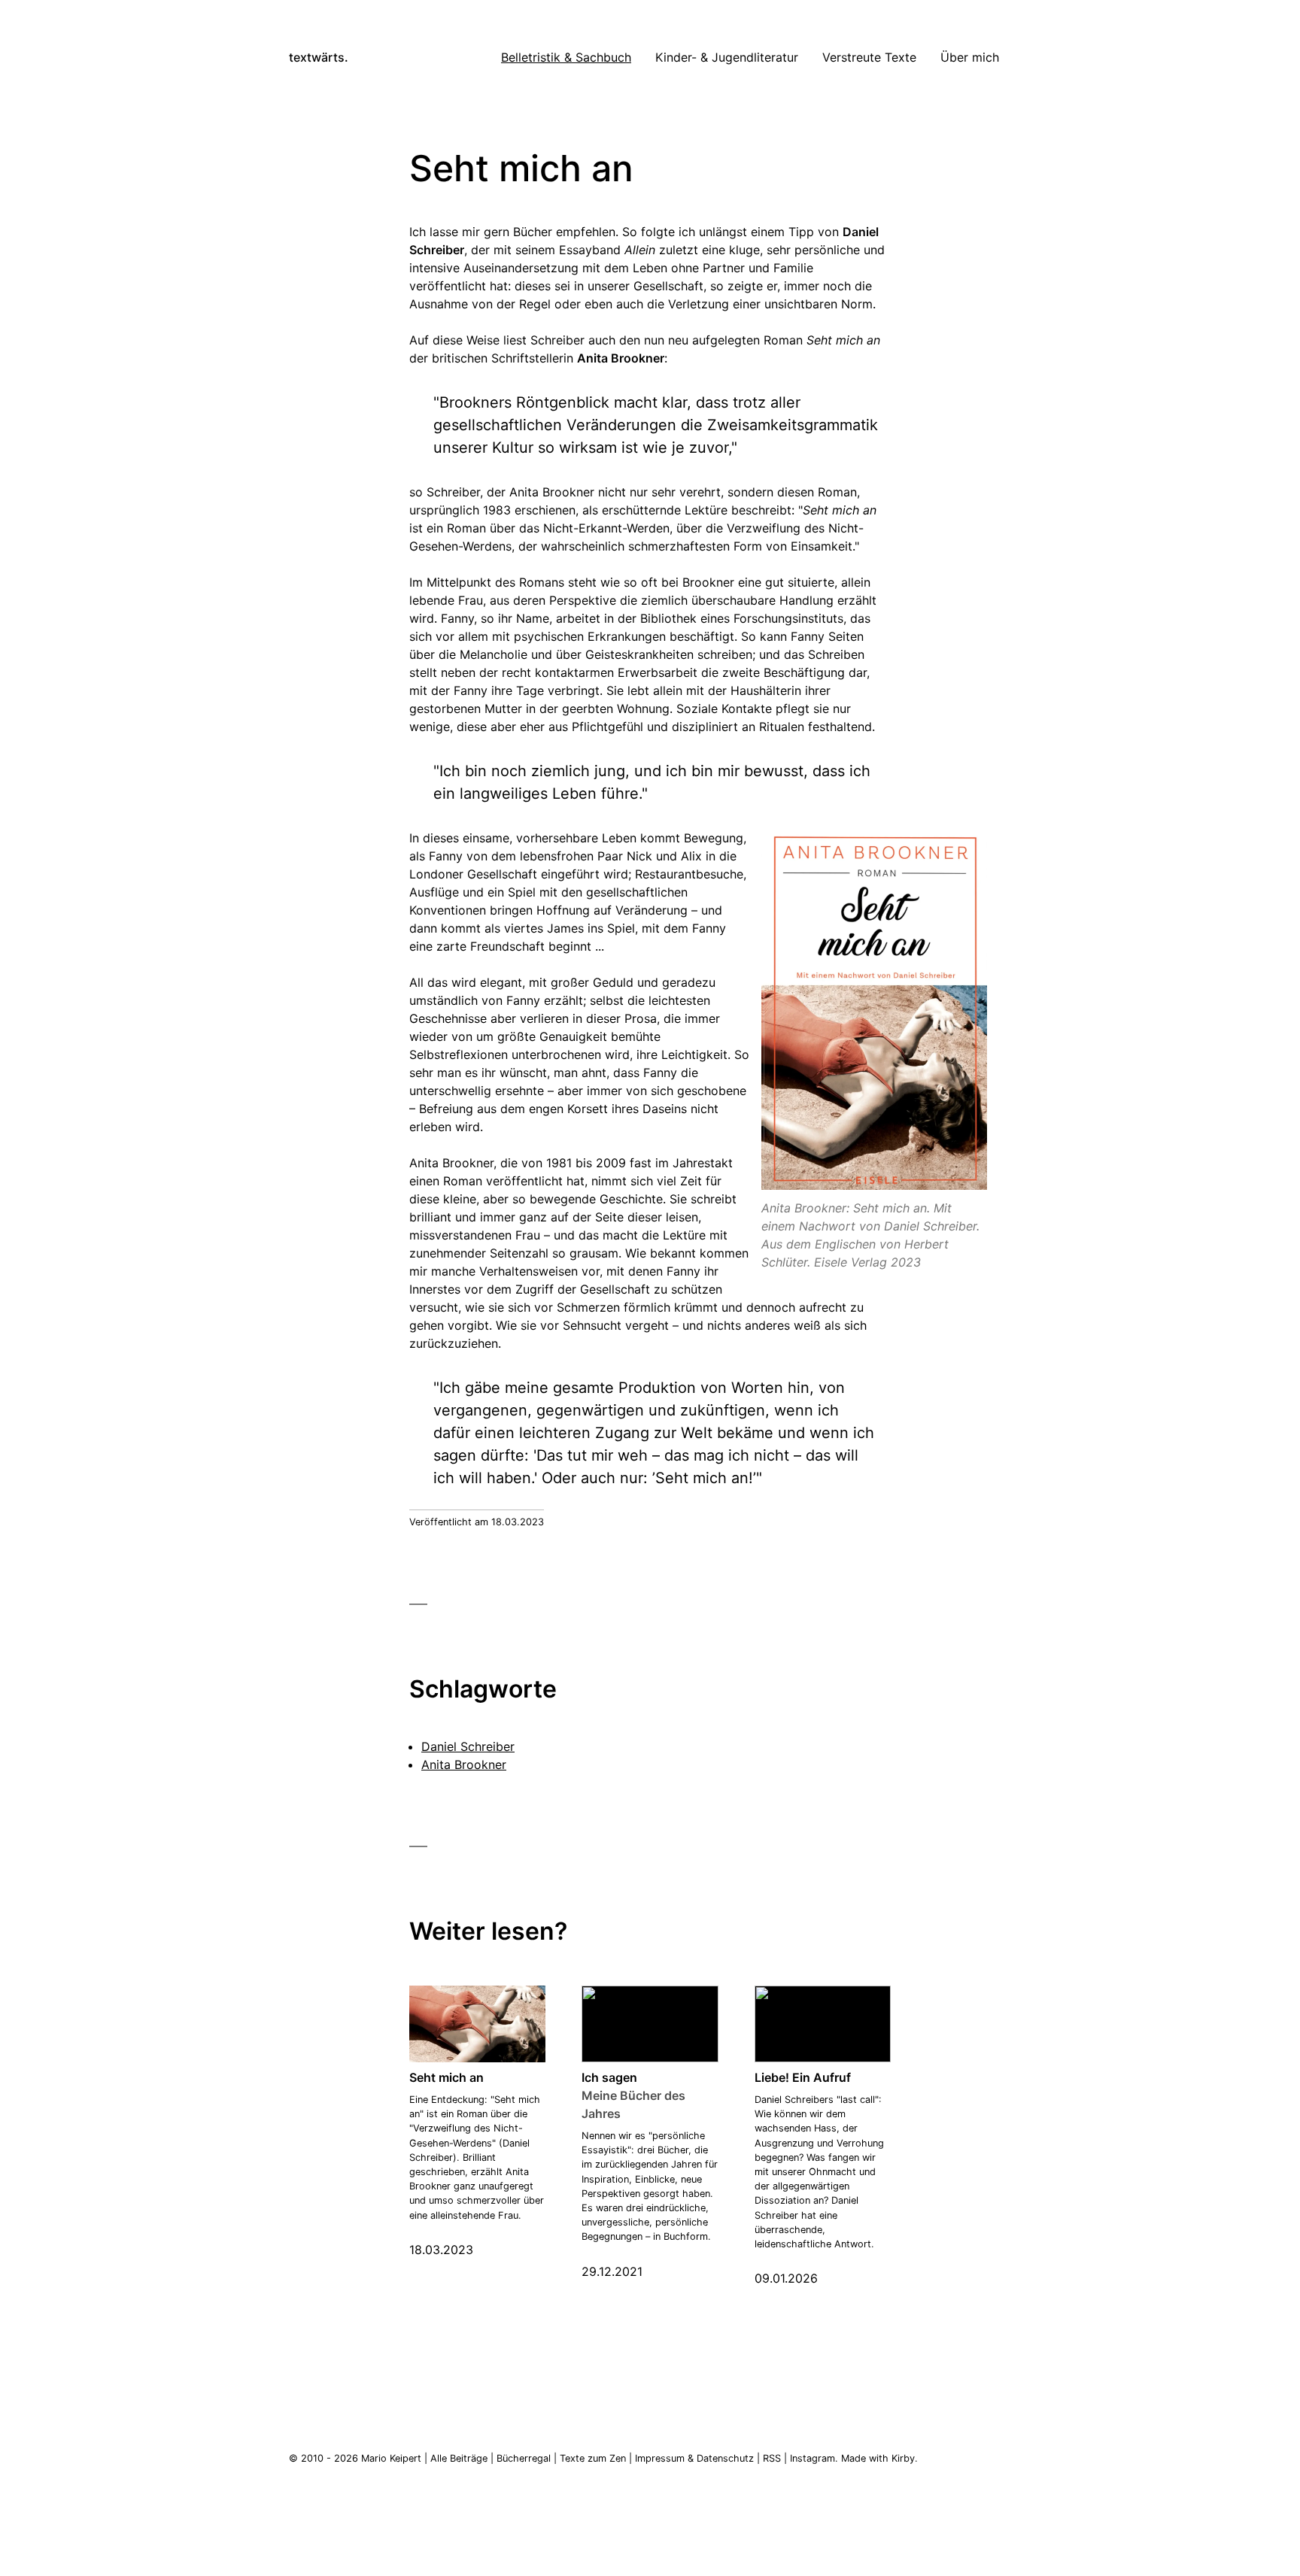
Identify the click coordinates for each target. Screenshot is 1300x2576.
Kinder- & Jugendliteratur (727, 57)
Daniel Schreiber (468, 1746)
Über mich (970, 57)
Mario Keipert (391, 2458)
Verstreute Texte (869, 57)
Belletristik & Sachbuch (566, 57)
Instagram (812, 2458)
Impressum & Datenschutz (694, 2458)
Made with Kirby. (879, 2458)
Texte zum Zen (593, 2458)
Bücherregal (524, 2458)
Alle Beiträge (459, 2458)
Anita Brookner (464, 1764)
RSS (772, 2458)
